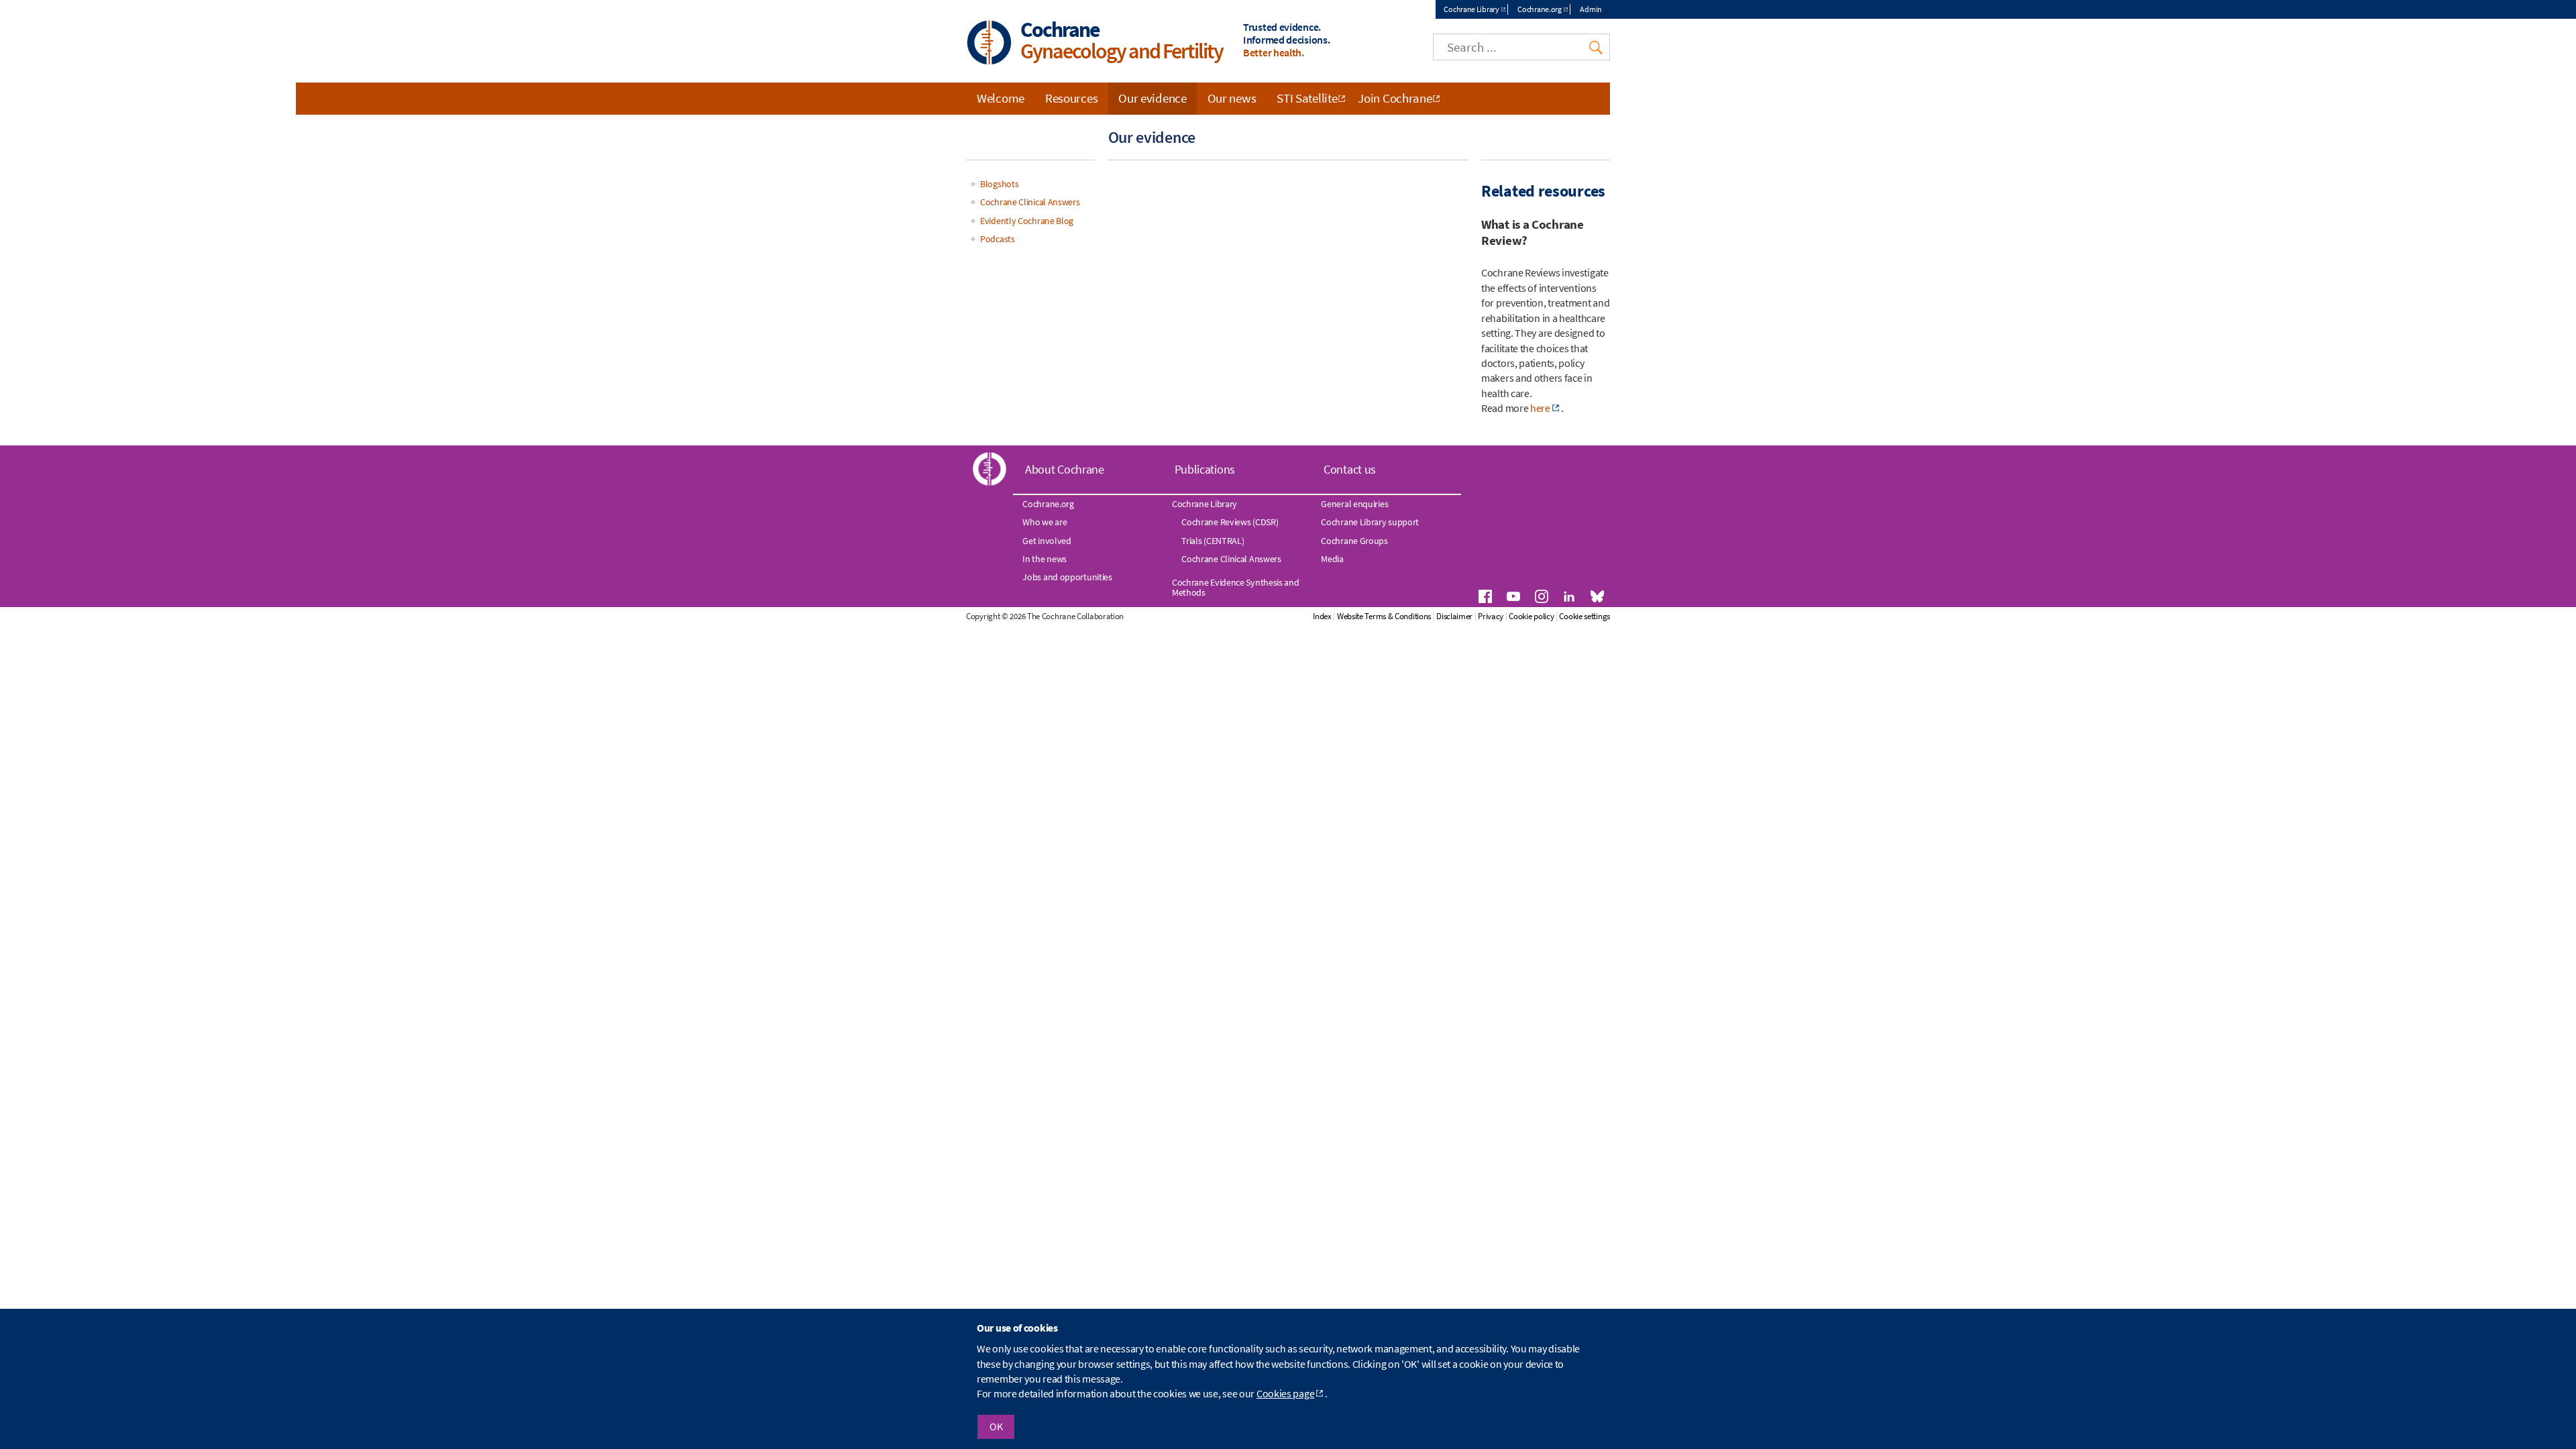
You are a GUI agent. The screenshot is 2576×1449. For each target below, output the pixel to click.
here (1540, 408)
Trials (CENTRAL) (1213, 541)
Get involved (1046, 541)
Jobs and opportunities (1067, 577)
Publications (1205, 469)
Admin (1591, 9)
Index (1322, 616)
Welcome (1001, 98)
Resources (1071, 98)
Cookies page (1285, 1393)
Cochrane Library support (1370, 522)
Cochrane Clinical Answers (1030, 202)
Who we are (1044, 522)
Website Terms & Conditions (1384, 616)
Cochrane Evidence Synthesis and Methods (1236, 587)
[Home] (989, 44)
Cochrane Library (1471, 9)
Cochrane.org (1539, 9)
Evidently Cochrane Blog (1027, 221)
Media (1332, 559)
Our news (1232, 98)
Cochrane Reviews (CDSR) (1230, 522)
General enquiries (1354, 504)
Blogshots (999, 184)
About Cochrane (1065, 469)
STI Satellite (1307, 98)
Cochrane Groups (1354, 541)
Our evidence (1152, 98)
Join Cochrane (1395, 98)
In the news (1044, 559)
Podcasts (998, 239)
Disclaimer (1454, 616)
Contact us (1350, 469)
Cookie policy (1531, 616)
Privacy (1491, 616)
